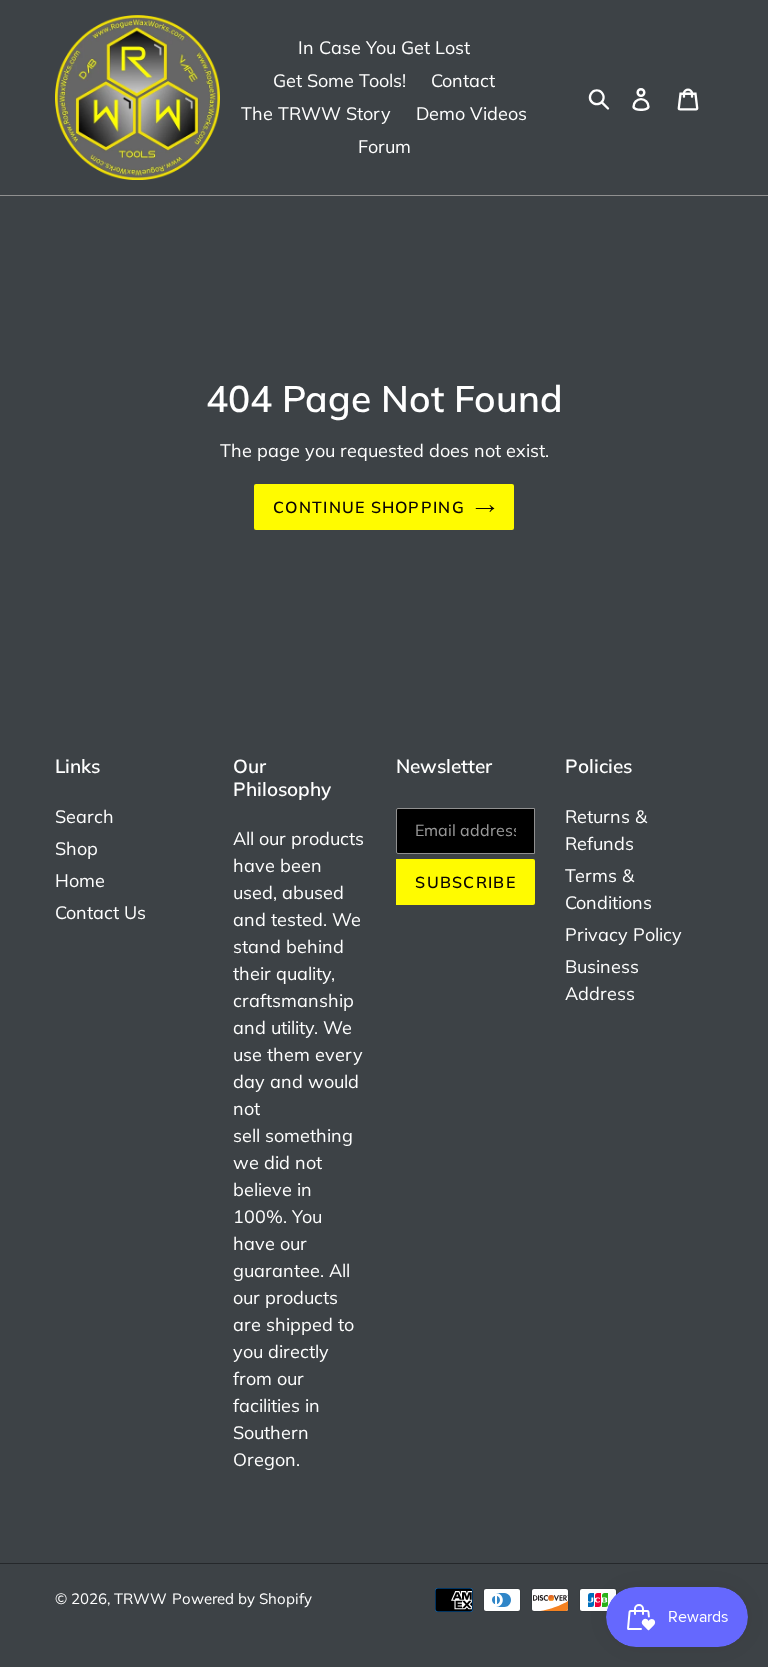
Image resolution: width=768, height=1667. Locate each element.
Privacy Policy (623, 934)
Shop (76, 848)
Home (80, 880)
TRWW (140, 1598)
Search (84, 816)
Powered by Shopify (242, 1598)
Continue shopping (369, 507)
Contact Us (100, 912)
